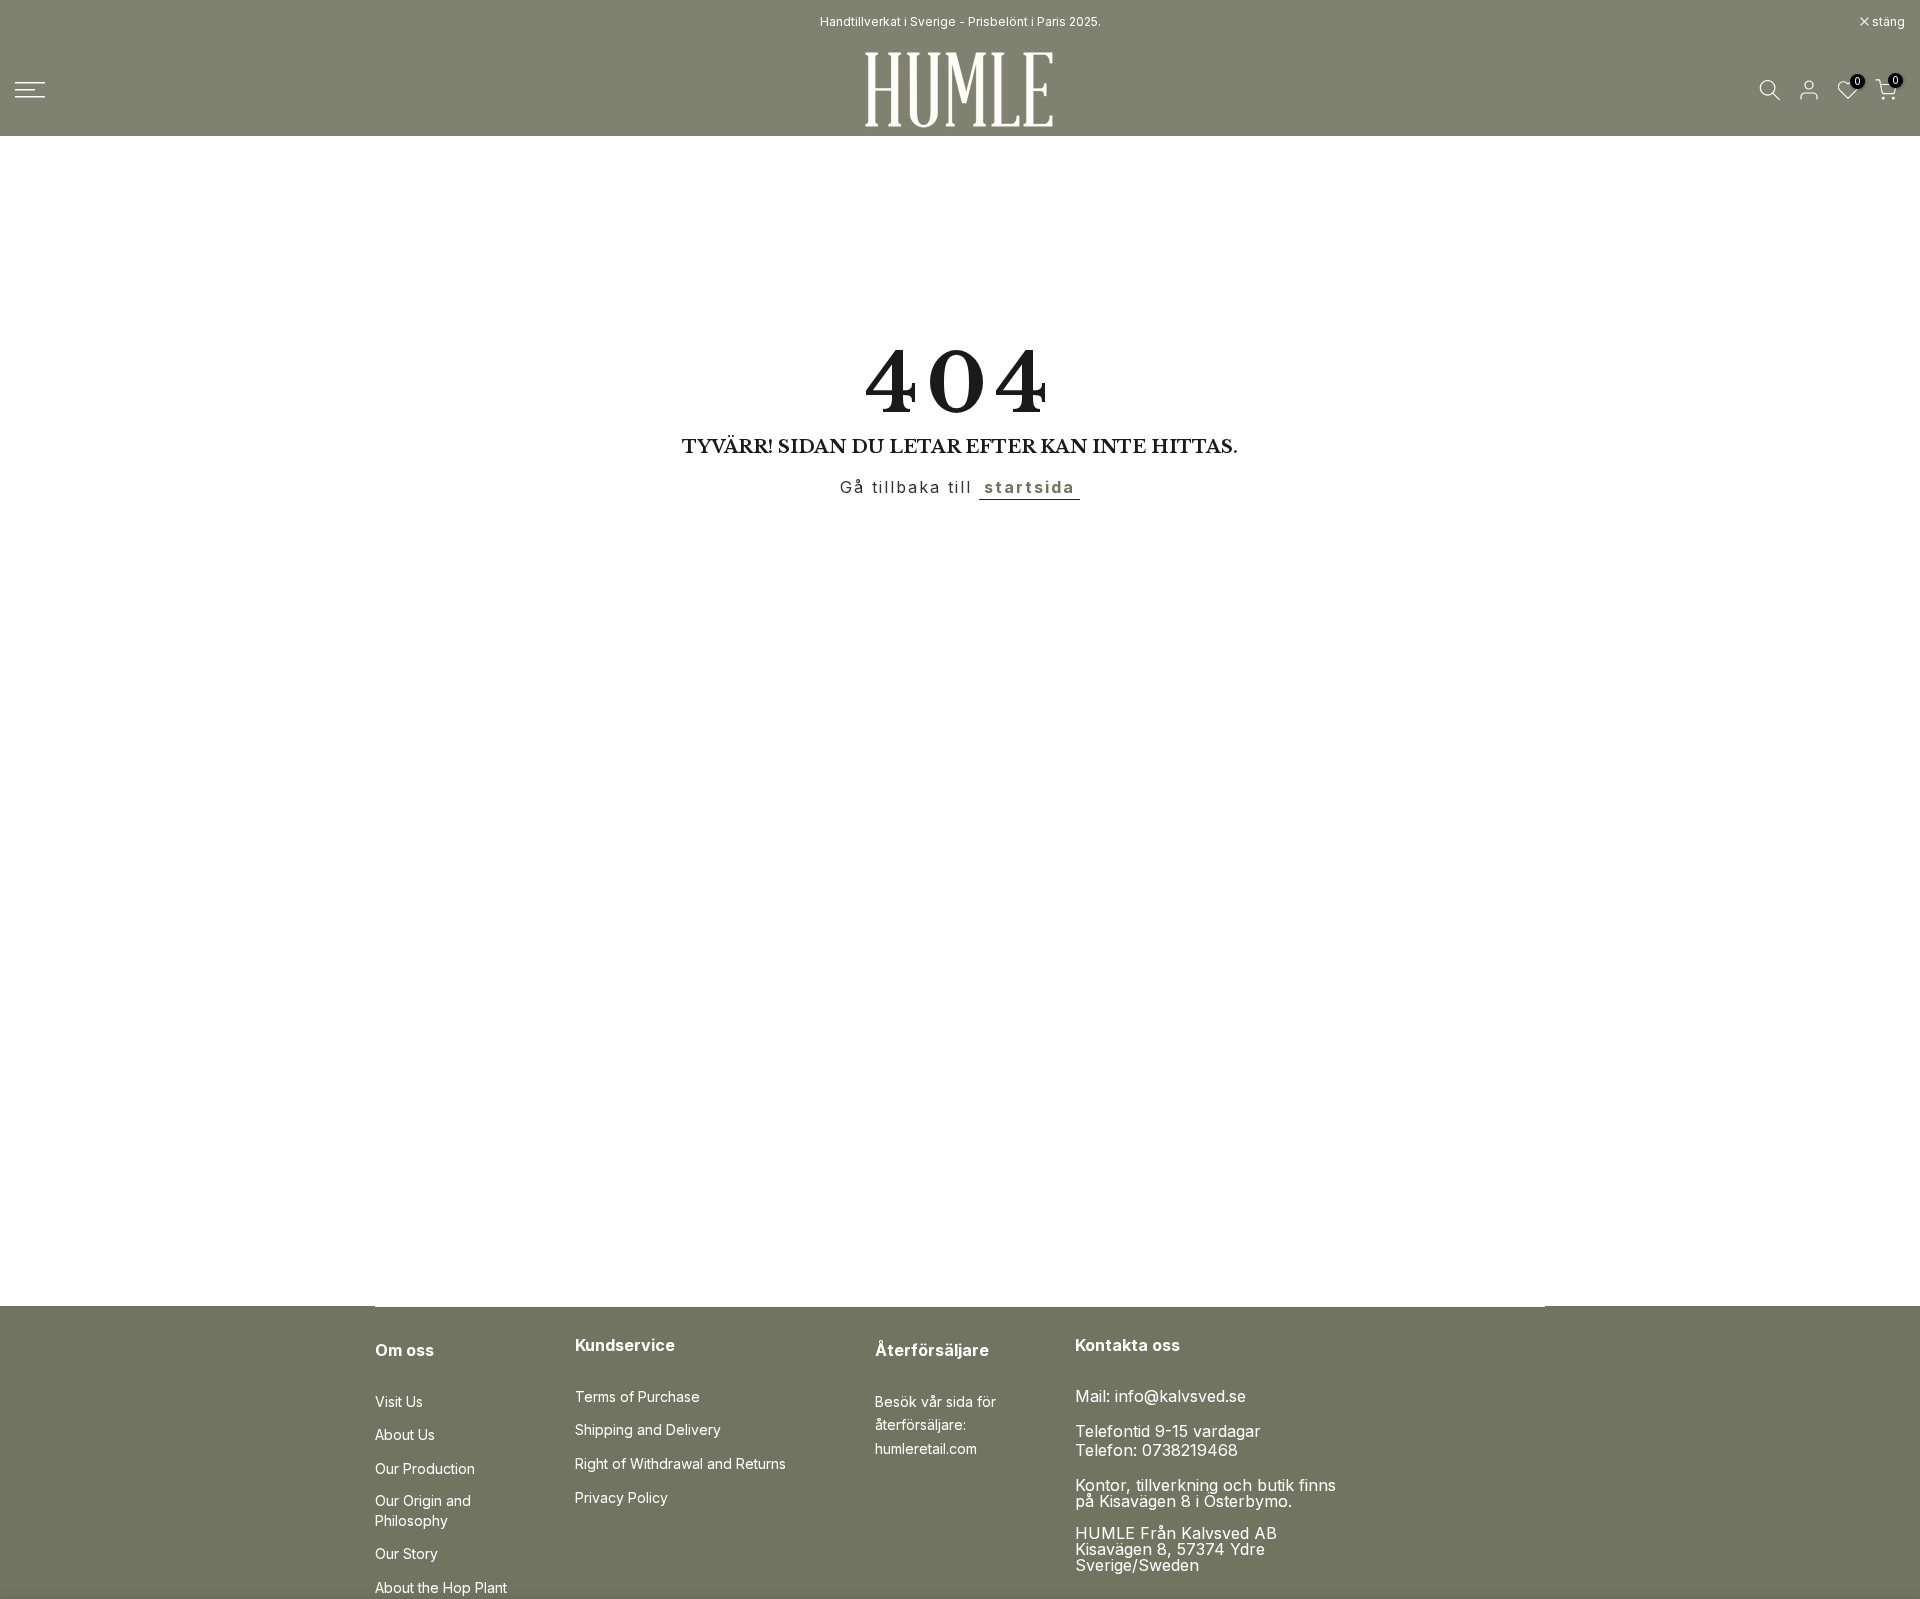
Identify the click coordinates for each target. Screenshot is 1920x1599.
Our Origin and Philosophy (423, 1510)
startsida (1029, 487)
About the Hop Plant (441, 1587)
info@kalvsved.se (1180, 1396)
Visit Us (399, 1401)
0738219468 (1190, 1450)
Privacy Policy (621, 1497)
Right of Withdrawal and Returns (680, 1463)
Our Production (425, 1468)
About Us (405, 1434)
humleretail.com (926, 1448)
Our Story (406, 1553)
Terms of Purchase (637, 1396)
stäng (42, 22)
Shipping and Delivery (648, 1429)
